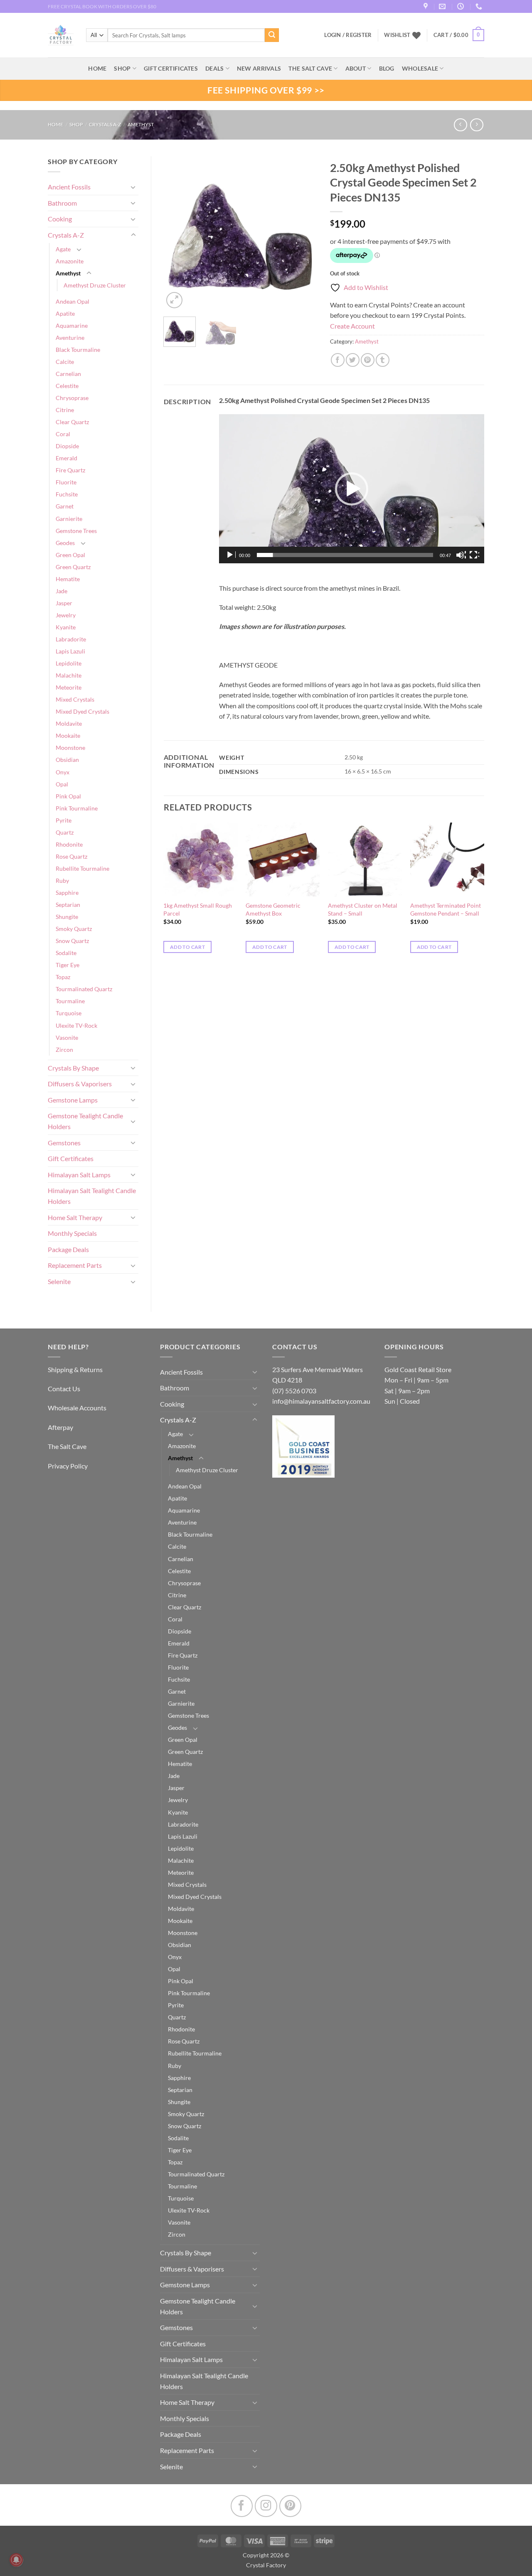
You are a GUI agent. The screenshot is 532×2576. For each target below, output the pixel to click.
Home (55, 124)
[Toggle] (133, 187)
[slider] (345, 555)
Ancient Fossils (69, 187)
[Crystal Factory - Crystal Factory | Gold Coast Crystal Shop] (61, 35)
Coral (63, 434)
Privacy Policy (68, 1466)
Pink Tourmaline (77, 808)
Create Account (352, 326)
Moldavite (69, 723)
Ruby (62, 880)
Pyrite (64, 820)
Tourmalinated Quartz (84, 989)
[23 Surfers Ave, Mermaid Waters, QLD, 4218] (427, 6)
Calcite (65, 362)
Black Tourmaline (78, 350)
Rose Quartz (71, 856)
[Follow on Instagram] (266, 2506)
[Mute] (461, 555)
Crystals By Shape (73, 1068)
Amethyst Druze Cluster (95, 285)
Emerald (66, 458)
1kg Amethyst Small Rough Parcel (198, 909)
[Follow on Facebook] (242, 2506)
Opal (62, 784)
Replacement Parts (75, 1265)
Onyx (63, 772)
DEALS (214, 68)
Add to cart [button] (187, 947)
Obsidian (67, 760)
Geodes (65, 543)
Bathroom (62, 203)
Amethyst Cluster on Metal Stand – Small (363, 909)
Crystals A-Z (105, 124)
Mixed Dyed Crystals (83, 711)
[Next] (304, 233)
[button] (459, 35)
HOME (97, 68)
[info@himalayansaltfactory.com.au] (443, 6)
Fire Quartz (70, 470)
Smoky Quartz (74, 929)
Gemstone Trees (76, 531)
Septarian (68, 905)
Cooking (60, 219)
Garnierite (69, 519)
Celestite (67, 386)
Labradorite (71, 639)
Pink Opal (68, 796)
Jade (62, 591)
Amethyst (141, 124)
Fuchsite (67, 494)
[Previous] (177, 233)
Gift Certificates (71, 1158)
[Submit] (272, 35)
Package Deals (68, 1249)
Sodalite (66, 953)
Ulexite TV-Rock (76, 1025)
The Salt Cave (67, 1446)
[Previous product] (477, 125)
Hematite (68, 579)
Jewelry (66, 615)
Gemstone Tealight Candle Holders (85, 1121)
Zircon (64, 1050)
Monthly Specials (72, 1233)
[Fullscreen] (474, 555)
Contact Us (64, 1389)
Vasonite (67, 1038)
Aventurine (70, 338)
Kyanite (66, 627)
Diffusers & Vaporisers (80, 1084)
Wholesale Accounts (77, 1408)
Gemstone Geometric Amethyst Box (273, 909)
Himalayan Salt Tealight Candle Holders (92, 1196)
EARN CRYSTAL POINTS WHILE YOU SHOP (96, 6)
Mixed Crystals (75, 699)
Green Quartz (73, 567)
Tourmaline (70, 1001)
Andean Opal (73, 301)
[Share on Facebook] (338, 360)
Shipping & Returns (75, 1369)
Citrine (65, 410)
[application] (352, 489)
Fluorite (66, 482)
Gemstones (64, 1143)
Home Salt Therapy (75, 1217)
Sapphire (67, 893)
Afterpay (60, 1427)
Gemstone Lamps (73, 1100)
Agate (63, 249)
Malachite (69, 675)
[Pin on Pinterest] (368, 360)
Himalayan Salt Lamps (79, 1175)
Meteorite (69, 687)
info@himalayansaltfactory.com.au (321, 1401)
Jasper (64, 603)
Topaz (63, 977)
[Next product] (460, 125)
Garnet (65, 506)
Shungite (67, 917)
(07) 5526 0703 (294, 1391)
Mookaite (68, 735)
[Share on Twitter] (353, 360)
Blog (387, 68)
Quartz (65, 832)
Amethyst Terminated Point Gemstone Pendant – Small (446, 909)
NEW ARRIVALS (259, 68)
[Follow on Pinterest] (290, 2506)
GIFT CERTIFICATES (171, 68)
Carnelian (68, 374)
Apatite (65, 313)
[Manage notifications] (16, 2560)
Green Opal (70, 555)
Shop (122, 68)
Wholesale (420, 68)
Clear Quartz (72, 422)
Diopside (67, 446)
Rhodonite (69, 844)
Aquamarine (72, 325)
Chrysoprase (72, 398)
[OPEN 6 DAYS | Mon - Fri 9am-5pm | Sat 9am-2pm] (462, 6)
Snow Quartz (72, 941)
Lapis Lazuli (70, 651)
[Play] (231, 555)
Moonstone (70, 748)
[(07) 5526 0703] (480, 6)
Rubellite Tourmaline (83, 868)
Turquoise (69, 1013)
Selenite (59, 1281)
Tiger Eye (68, 965)
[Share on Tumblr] (383, 360)
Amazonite (70, 261)
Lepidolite (69, 663)
